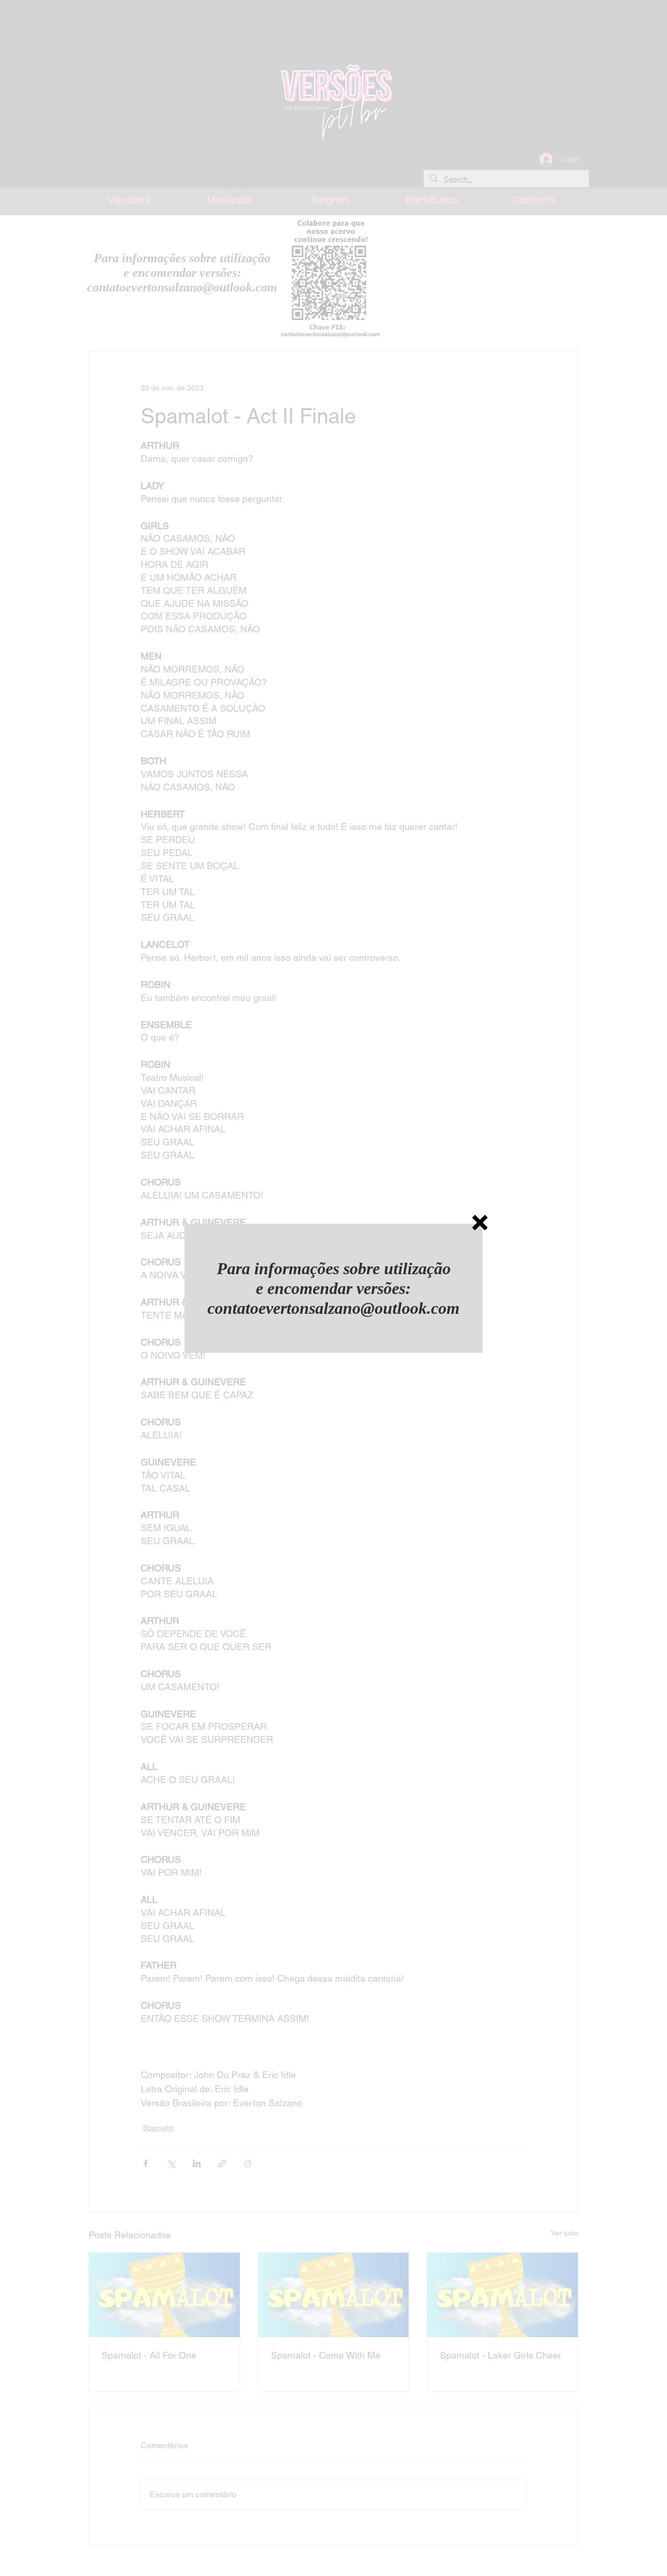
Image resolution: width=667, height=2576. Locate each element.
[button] (480, 1223)
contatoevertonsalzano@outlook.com (333, 1308)
